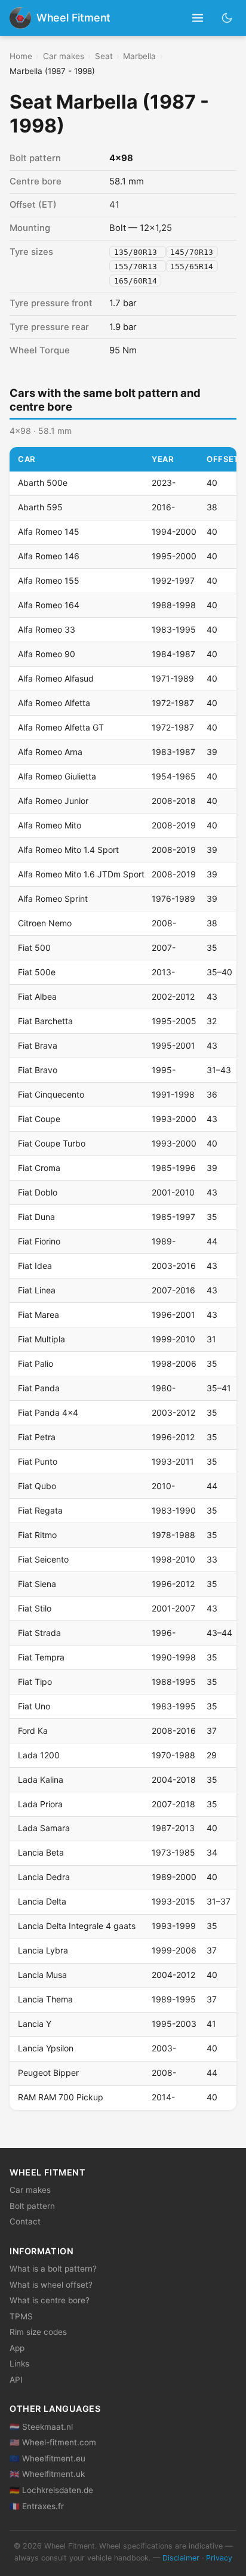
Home (21, 56)
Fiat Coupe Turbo (52, 1143)
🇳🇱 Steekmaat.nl (41, 2427)
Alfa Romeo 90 (47, 654)
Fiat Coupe (39, 1119)
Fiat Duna (36, 1217)
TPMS (21, 2316)
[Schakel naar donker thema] (227, 18)
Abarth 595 (40, 507)
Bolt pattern (32, 2206)
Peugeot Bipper (48, 2073)
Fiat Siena (37, 1584)
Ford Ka (33, 1731)
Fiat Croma (39, 1168)
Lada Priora (40, 1804)
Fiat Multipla (41, 1339)
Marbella (139, 56)
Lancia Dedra (44, 1877)
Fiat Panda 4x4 (48, 1412)
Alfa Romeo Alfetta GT (61, 727)
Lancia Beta (41, 1852)
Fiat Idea (35, 1266)
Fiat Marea (39, 1315)
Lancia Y (35, 2024)
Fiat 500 (34, 947)
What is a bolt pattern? (53, 2269)
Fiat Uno (34, 1706)
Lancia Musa (42, 1975)
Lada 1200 (39, 1755)
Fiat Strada (39, 1633)
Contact (25, 2221)
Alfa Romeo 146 (49, 556)
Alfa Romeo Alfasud (56, 678)
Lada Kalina (41, 1780)
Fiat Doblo (38, 1192)
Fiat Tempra (41, 1657)
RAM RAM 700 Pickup (61, 2097)
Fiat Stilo (35, 1608)
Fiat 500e (37, 972)
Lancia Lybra (43, 1950)
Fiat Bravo (38, 1070)
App (17, 2348)
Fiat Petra (37, 1437)
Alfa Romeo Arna (50, 752)
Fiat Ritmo (37, 1535)
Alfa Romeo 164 (49, 605)
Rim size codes (38, 2332)
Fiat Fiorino (39, 1241)
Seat (104, 56)
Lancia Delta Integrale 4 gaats (77, 1926)
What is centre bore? (50, 2300)
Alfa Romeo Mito (50, 825)
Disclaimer (181, 2558)
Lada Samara (44, 1828)
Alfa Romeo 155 (49, 580)
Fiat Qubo (37, 1486)
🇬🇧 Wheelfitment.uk (47, 2474)
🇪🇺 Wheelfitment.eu (47, 2458)
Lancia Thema (45, 1999)
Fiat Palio (36, 1364)
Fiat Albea (37, 996)
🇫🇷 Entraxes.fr (37, 2506)
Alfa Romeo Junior (53, 801)
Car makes (64, 56)
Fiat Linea (37, 1290)
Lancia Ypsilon (46, 2048)
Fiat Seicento (43, 1559)
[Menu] (198, 18)
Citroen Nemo (45, 923)
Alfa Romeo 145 (49, 531)
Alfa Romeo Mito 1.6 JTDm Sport (81, 874)
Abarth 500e (43, 483)
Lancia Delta (42, 1901)
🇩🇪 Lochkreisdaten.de (51, 2490)
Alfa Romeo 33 (47, 629)
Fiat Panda (39, 1388)
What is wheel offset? (51, 2285)
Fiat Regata (40, 1510)
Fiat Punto (38, 1461)
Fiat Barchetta (45, 1021)
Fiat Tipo (35, 1682)
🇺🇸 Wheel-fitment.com (53, 2442)
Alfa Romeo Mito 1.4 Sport (68, 850)
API (16, 2380)
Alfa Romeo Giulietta (57, 776)
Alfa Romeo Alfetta (54, 703)
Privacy (219, 2558)
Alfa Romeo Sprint (53, 899)
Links (19, 2364)
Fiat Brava (38, 1045)
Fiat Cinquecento (51, 1094)
